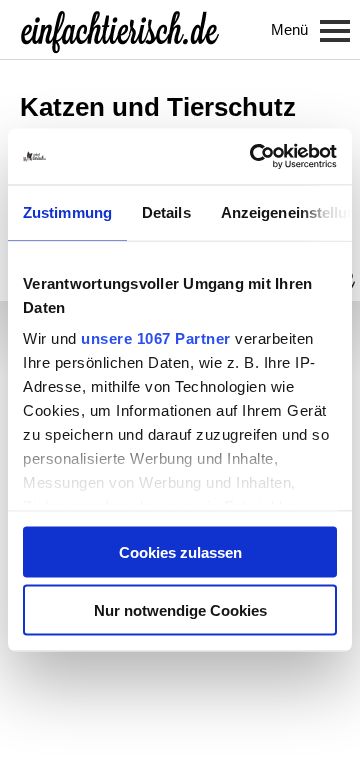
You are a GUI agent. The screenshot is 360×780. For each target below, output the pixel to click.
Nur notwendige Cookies (180, 610)
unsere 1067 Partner (156, 338)
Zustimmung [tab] (67, 211)
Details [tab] (166, 211)
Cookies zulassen (180, 551)
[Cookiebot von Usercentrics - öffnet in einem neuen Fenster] (254, 157)
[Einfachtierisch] (120, 30)
